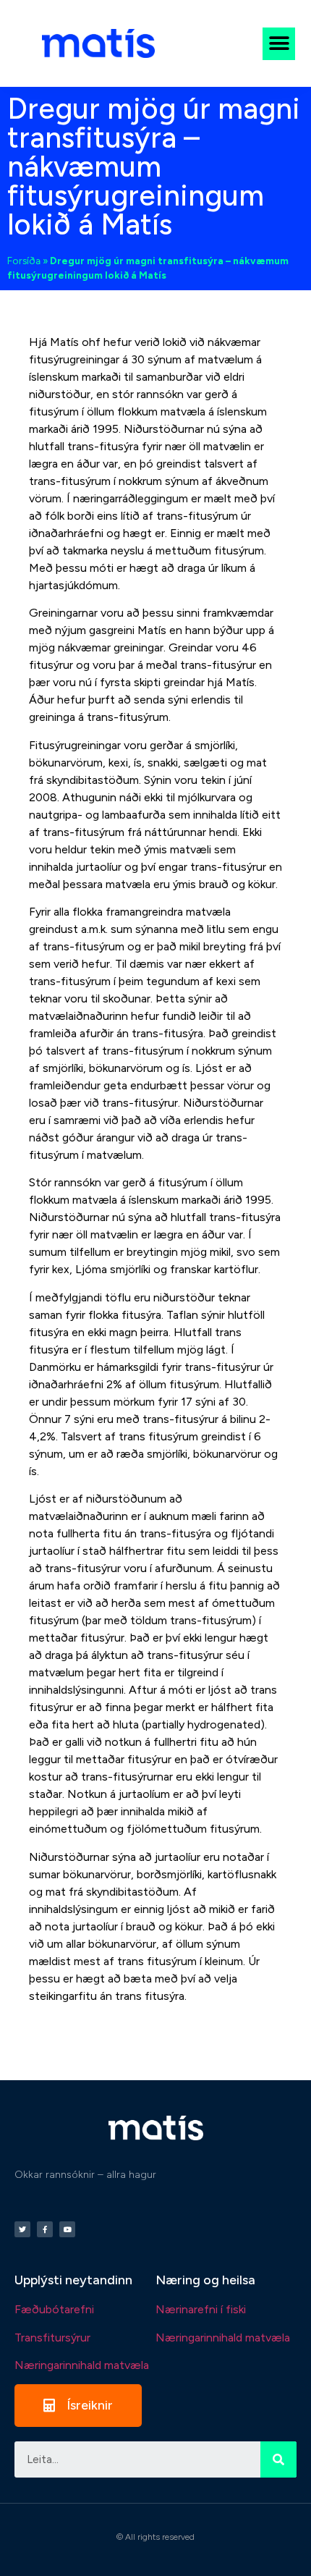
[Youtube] (67, 2229)
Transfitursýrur (52, 2338)
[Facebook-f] (45, 2229)
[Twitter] (22, 2229)
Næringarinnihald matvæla (82, 2365)
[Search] (278, 2459)
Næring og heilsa (205, 2280)
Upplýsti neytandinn (73, 2280)
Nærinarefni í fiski (201, 2309)
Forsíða (24, 261)
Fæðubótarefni (54, 2309)
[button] (279, 44)
